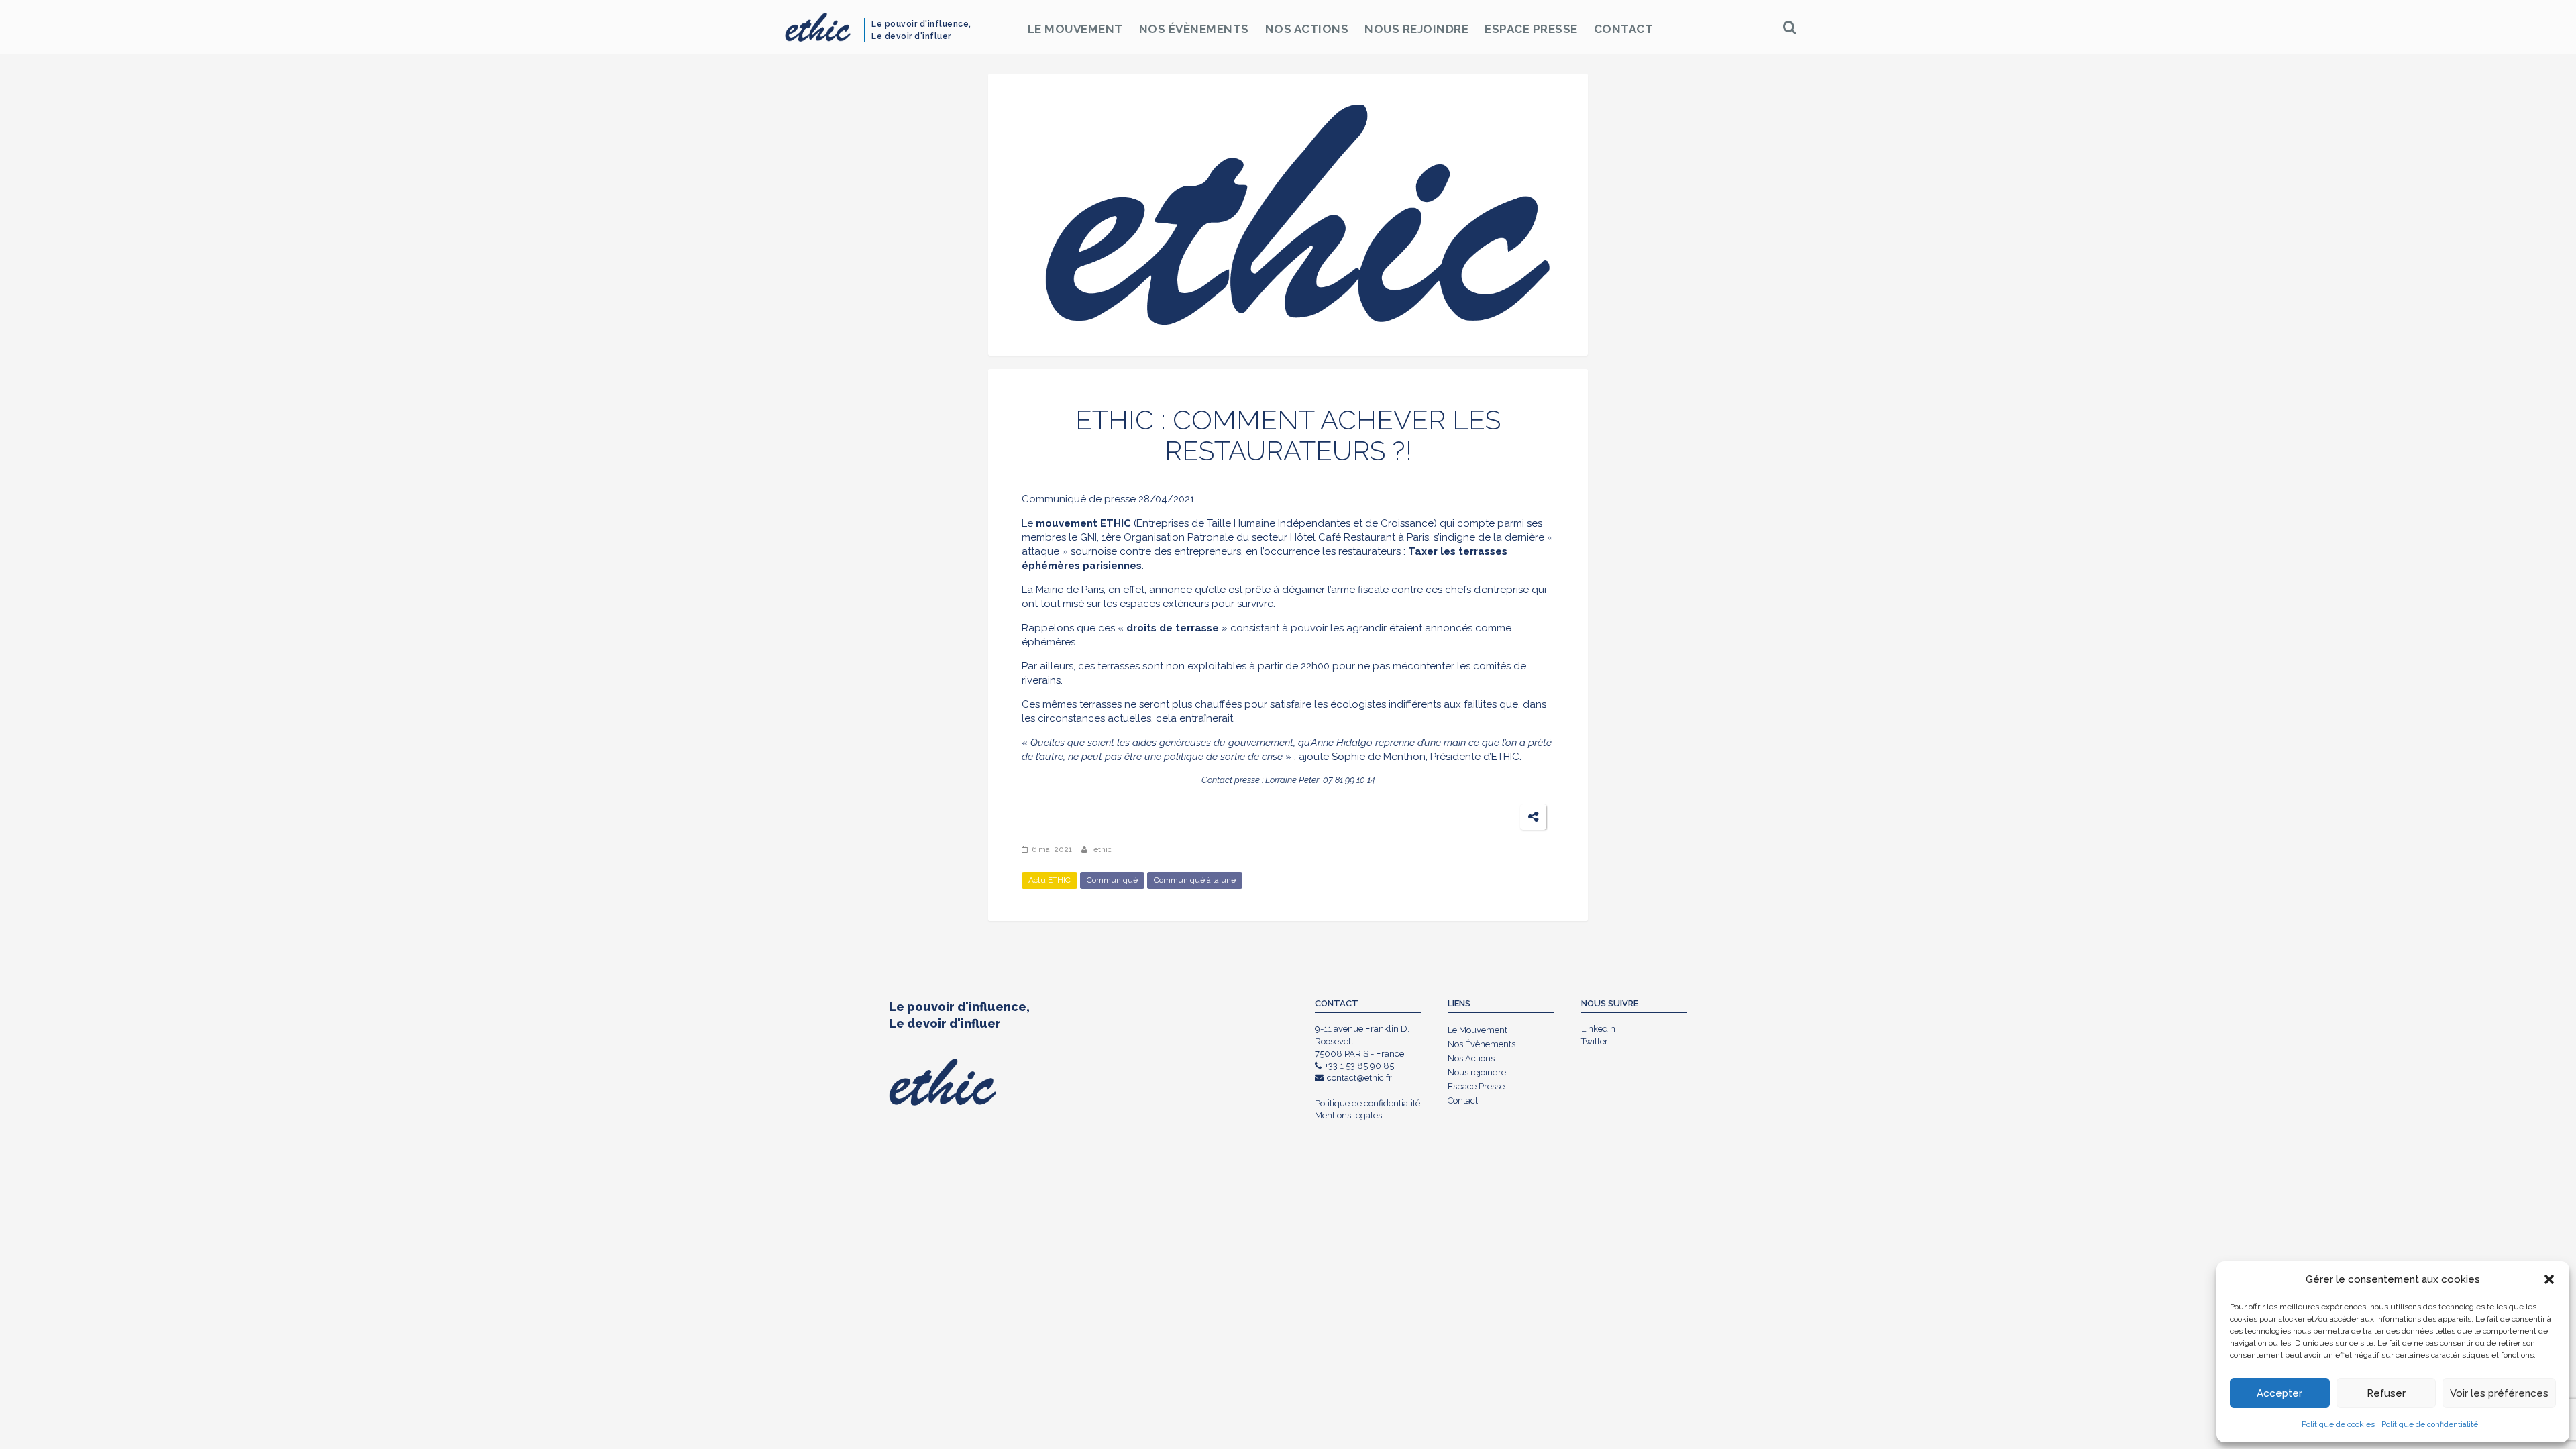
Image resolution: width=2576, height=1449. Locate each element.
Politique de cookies (2338, 1424)
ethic (1103, 849)
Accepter (2279, 1393)
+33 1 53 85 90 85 (1359, 1066)
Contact (1624, 29)
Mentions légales (1348, 1115)
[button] (2549, 1279)
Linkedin (1598, 1029)
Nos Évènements (1194, 29)
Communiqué (1112, 880)
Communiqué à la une (1195, 880)
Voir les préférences (2499, 1393)
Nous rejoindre (1416, 29)
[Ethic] (876, 27)
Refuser (2386, 1393)
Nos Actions (1307, 29)
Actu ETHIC (1050, 880)
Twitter (1595, 1041)
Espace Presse (1531, 29)
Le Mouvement (1075, 29)
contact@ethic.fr (1359, 1078)
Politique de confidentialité (2430, 1424)
